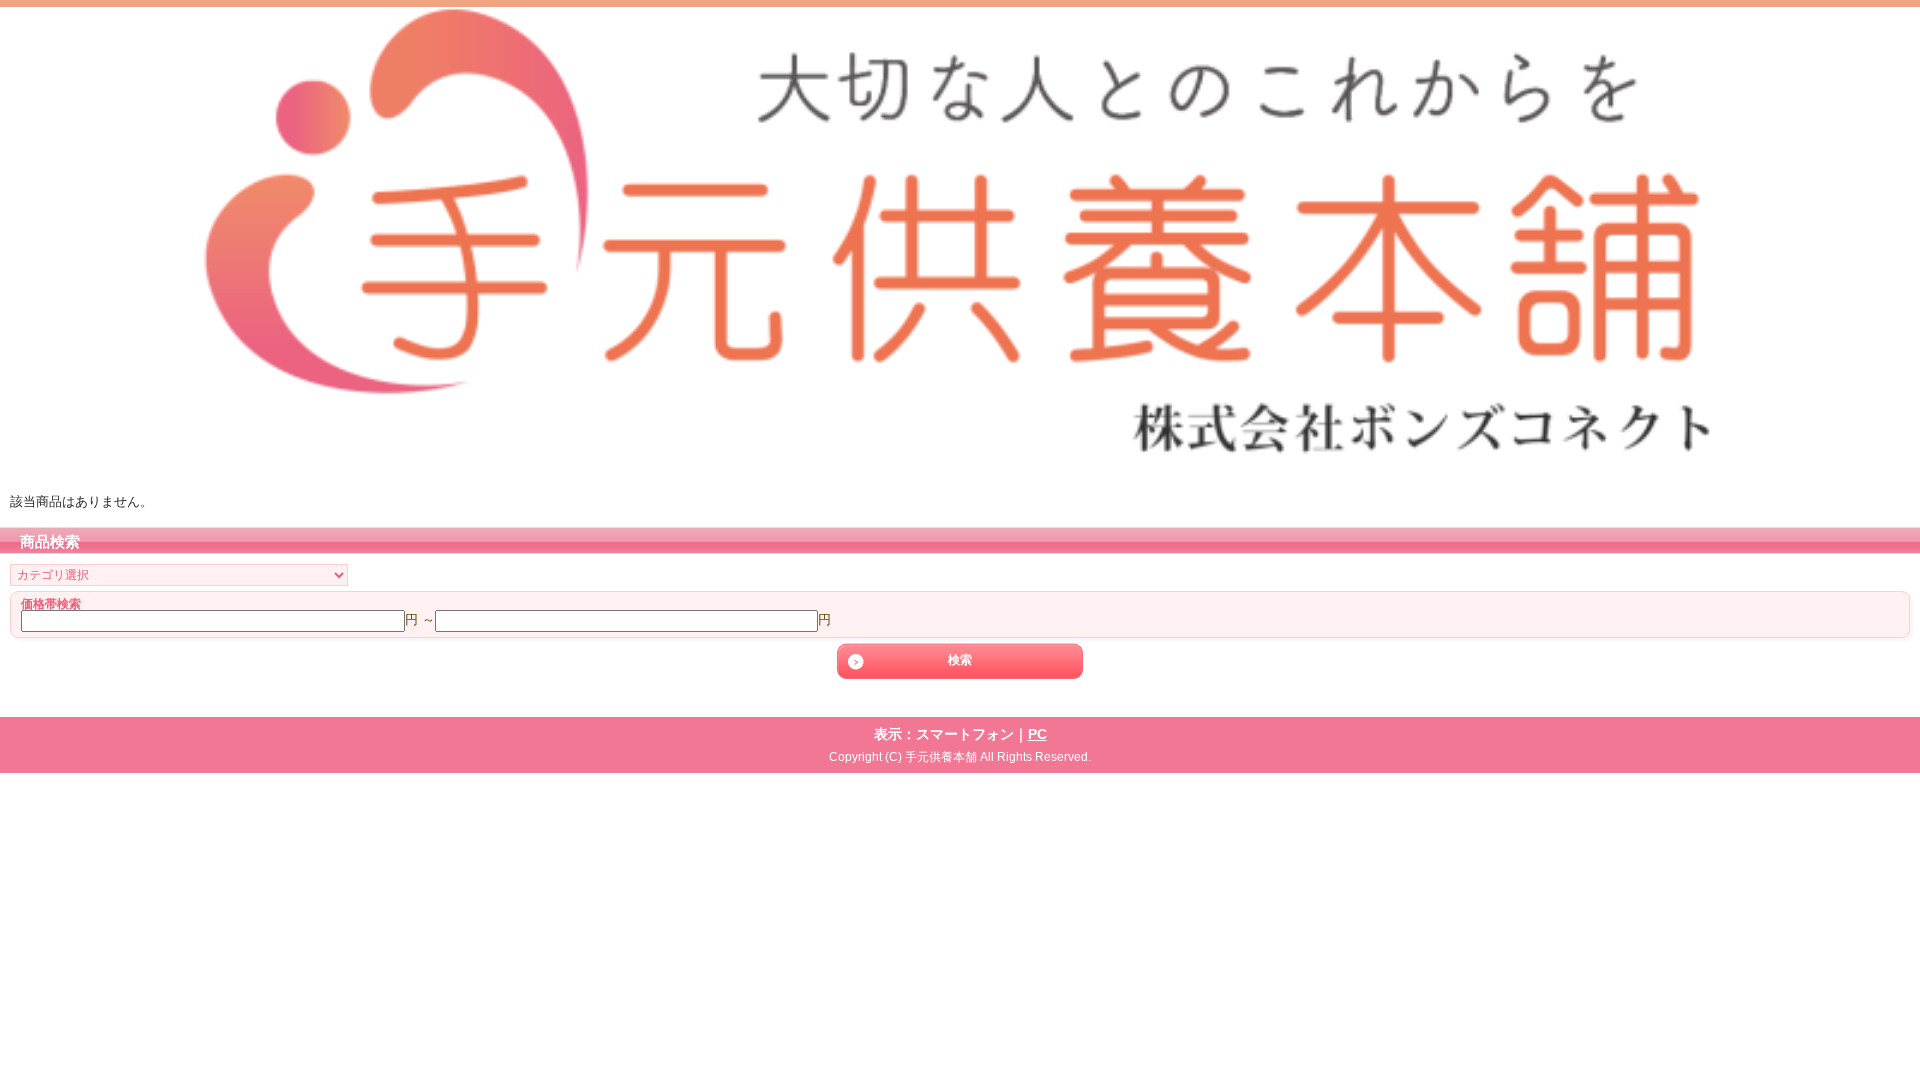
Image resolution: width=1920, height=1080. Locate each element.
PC (1037, 734)
